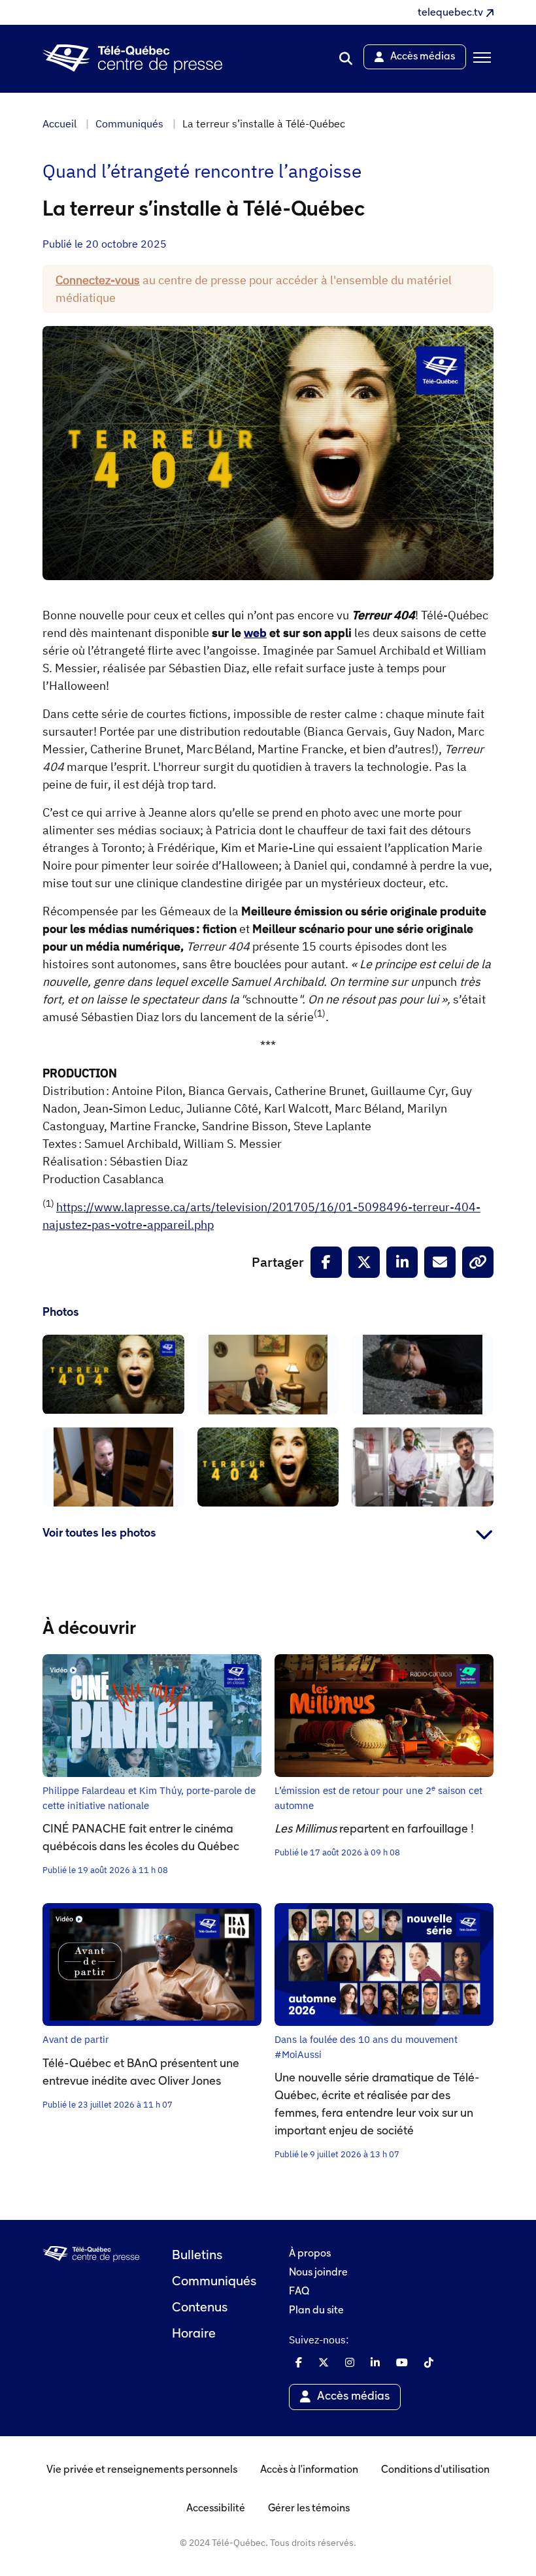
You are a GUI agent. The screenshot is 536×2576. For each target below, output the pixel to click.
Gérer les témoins (309, 2509)
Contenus (200, 2308)
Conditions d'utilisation (435, 2470)
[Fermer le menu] (480, 59)
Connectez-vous (98, 280)
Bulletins (197, 2256)
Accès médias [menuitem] (423, 57)
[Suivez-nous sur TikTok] (429, 2362)
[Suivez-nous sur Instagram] (350, 2362)
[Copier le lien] (478, 1262)
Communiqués (129, 123)
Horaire (194, 2334)
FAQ (299, 2292)
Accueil (59, 123)
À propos (310, 2254)
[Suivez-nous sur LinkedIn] (375, 2362)
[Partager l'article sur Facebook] (326, 1262)
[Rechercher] (346, 59)
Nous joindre (318, 2273)
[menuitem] (346, 59)
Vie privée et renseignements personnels (142, 2470)
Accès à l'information (309, 2470)
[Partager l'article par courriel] (440, 1262)
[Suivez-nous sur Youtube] (402, 2362)
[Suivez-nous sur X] (324, 2362)
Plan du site (316, 2311)
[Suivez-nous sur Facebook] (299, 2362)
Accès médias (353, 2397)
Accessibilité (216, 2509)
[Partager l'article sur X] (364, 1262)
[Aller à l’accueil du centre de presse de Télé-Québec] (132, 59)
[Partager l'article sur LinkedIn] (402, 1262)
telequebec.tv (450, 13)
